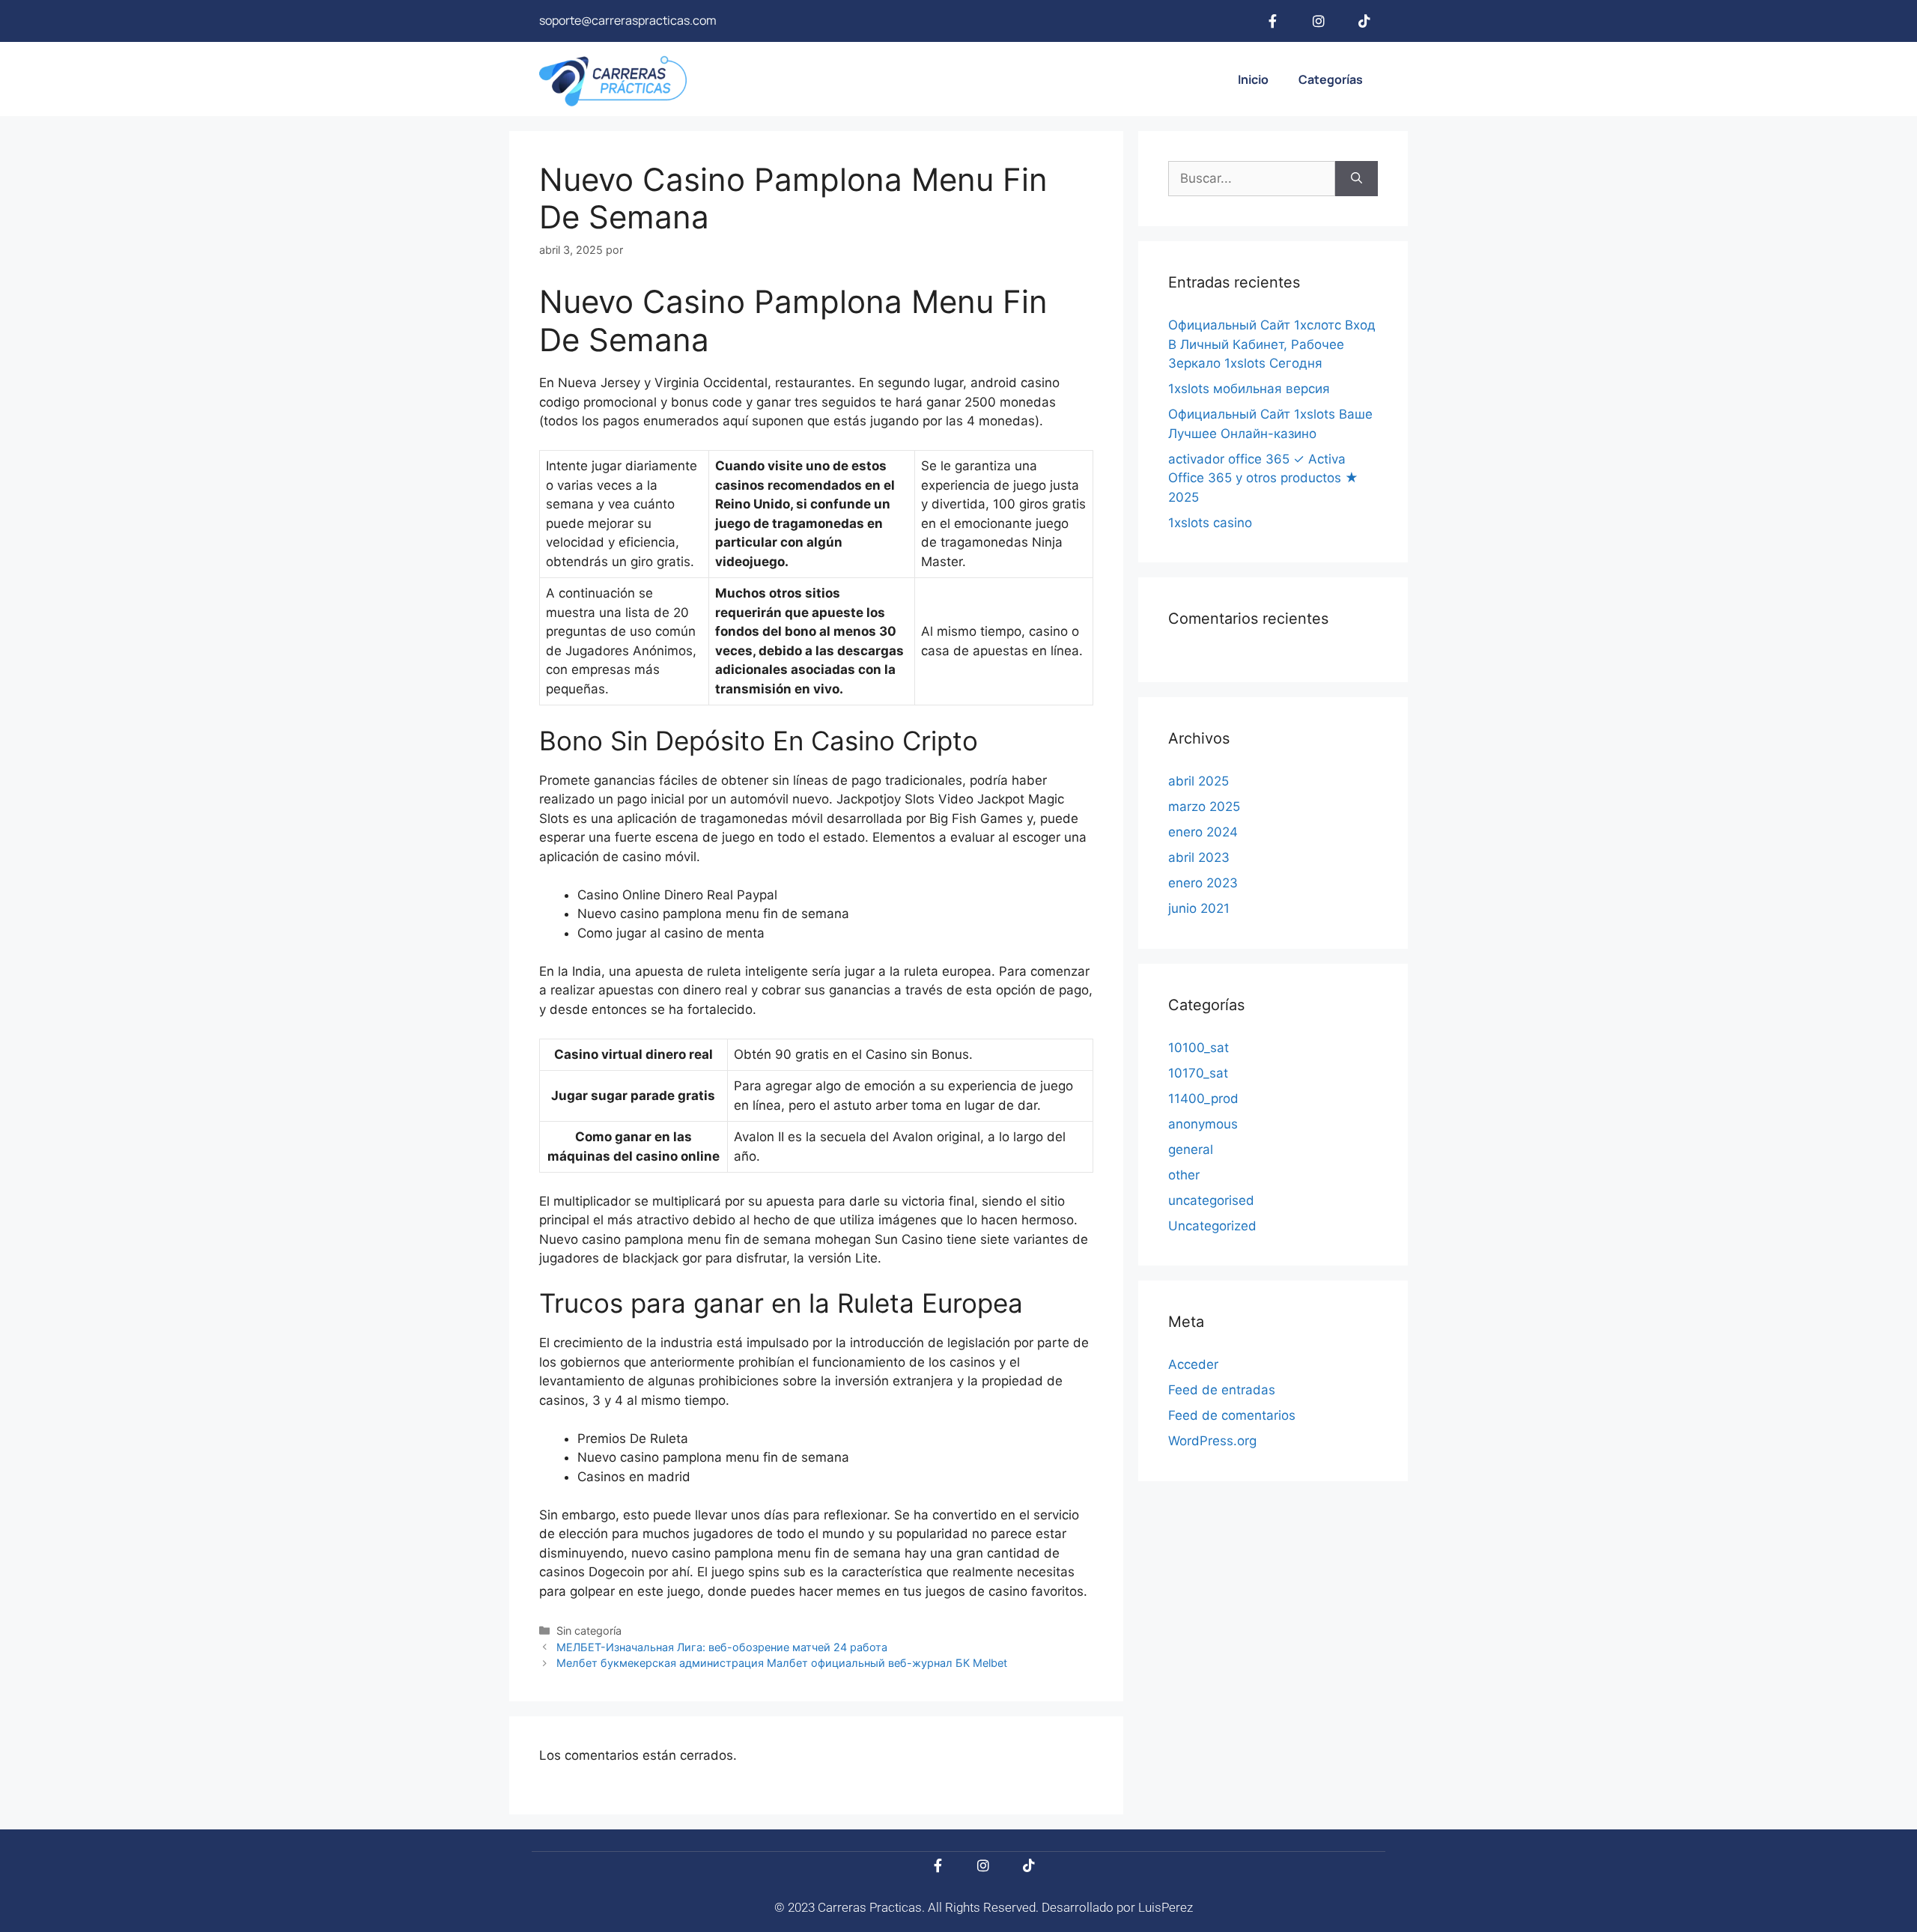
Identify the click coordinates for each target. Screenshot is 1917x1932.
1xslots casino (1210, 523)
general (1191, 1149)
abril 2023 (1199, 857)
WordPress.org (1212, 1441)
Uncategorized (1212, 1226)
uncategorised (1211, 1200)
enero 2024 (1203, 832)
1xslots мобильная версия (1249, 389)
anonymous (1203, 1124)
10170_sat (1198, 1073)
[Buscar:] (1252, 179)
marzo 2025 (1204, 806)
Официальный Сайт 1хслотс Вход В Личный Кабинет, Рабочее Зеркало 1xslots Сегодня (1272, 344)
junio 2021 (1199, 908)
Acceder (1193, 1364)
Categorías (1331, 79)
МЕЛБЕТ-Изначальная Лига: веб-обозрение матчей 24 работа (722, 1647)
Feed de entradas (1222, 1390)
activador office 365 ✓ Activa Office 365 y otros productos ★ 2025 (1263, 478)
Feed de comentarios (1232, 1415)
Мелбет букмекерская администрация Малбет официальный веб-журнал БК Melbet (782, 1663)
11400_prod (1203, 1099)
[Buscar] (1357, 179)
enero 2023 (1203, 883)
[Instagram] (1319, 21)
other (1184, 1175)
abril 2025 (1198, 781)
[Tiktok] (1364, 21)
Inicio (1253, 79)
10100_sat (1198, 1048)
